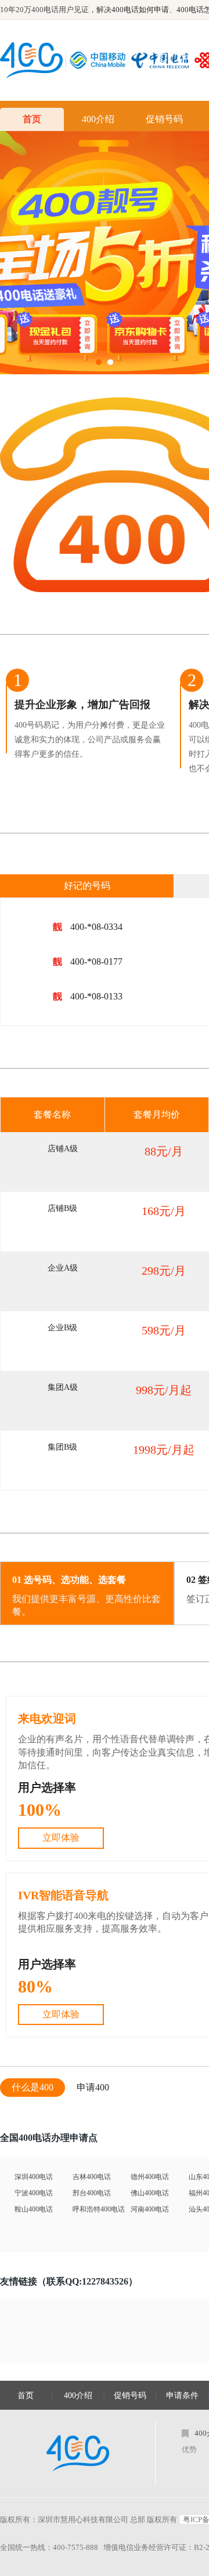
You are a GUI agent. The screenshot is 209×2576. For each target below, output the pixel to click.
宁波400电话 (34, 2193)
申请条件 (182, 2396)
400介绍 (98, 119)
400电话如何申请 (140, 10)
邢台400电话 (92, 2193)
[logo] (78, 2453)
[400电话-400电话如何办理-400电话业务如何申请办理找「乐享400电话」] (31, 60)
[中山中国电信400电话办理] (163, 60)
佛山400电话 (150, 2193)
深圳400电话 (34, 2177)
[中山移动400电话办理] (100, 60)
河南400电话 (150, 2209)
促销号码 (164, 119)
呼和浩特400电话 (99, 2209)
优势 (189, 2449)
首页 (32, 119)
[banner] (105, 253)
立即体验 (61, 1838)
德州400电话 (150, 2177)
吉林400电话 (92, 2177)
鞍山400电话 (34, 2209)
